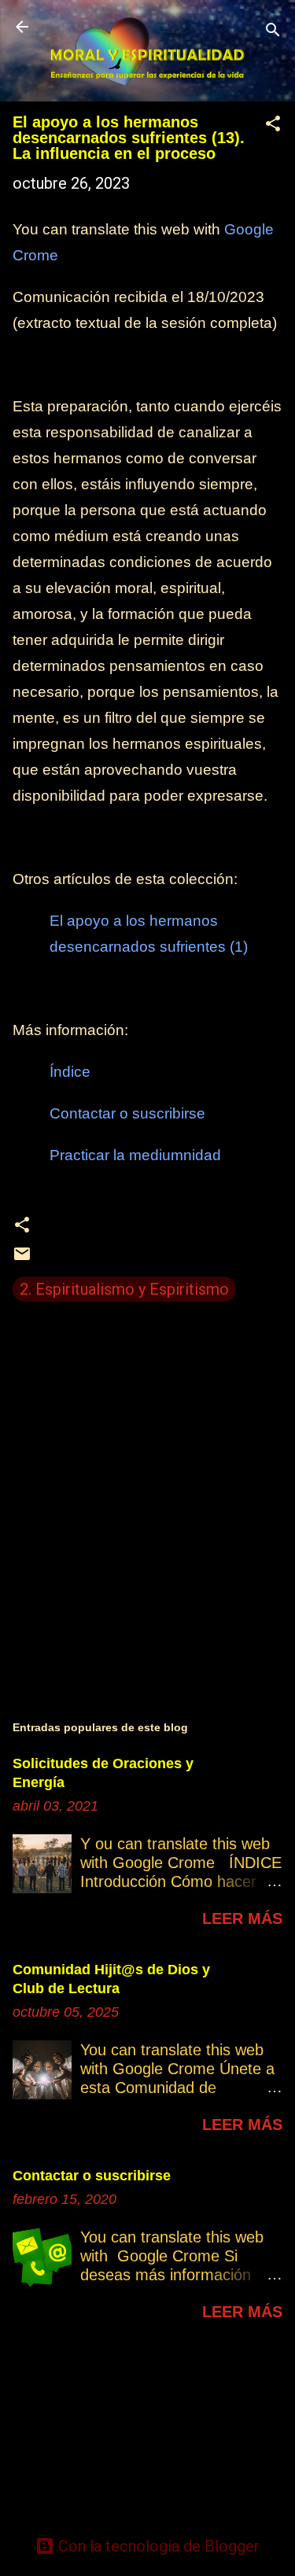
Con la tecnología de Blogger (157, 2546)
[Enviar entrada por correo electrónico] (22, 1258)
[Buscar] (273, 32)
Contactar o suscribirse (92, 2176)
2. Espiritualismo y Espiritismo (124, 1289)
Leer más (242, 1918)
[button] (273, 125)
